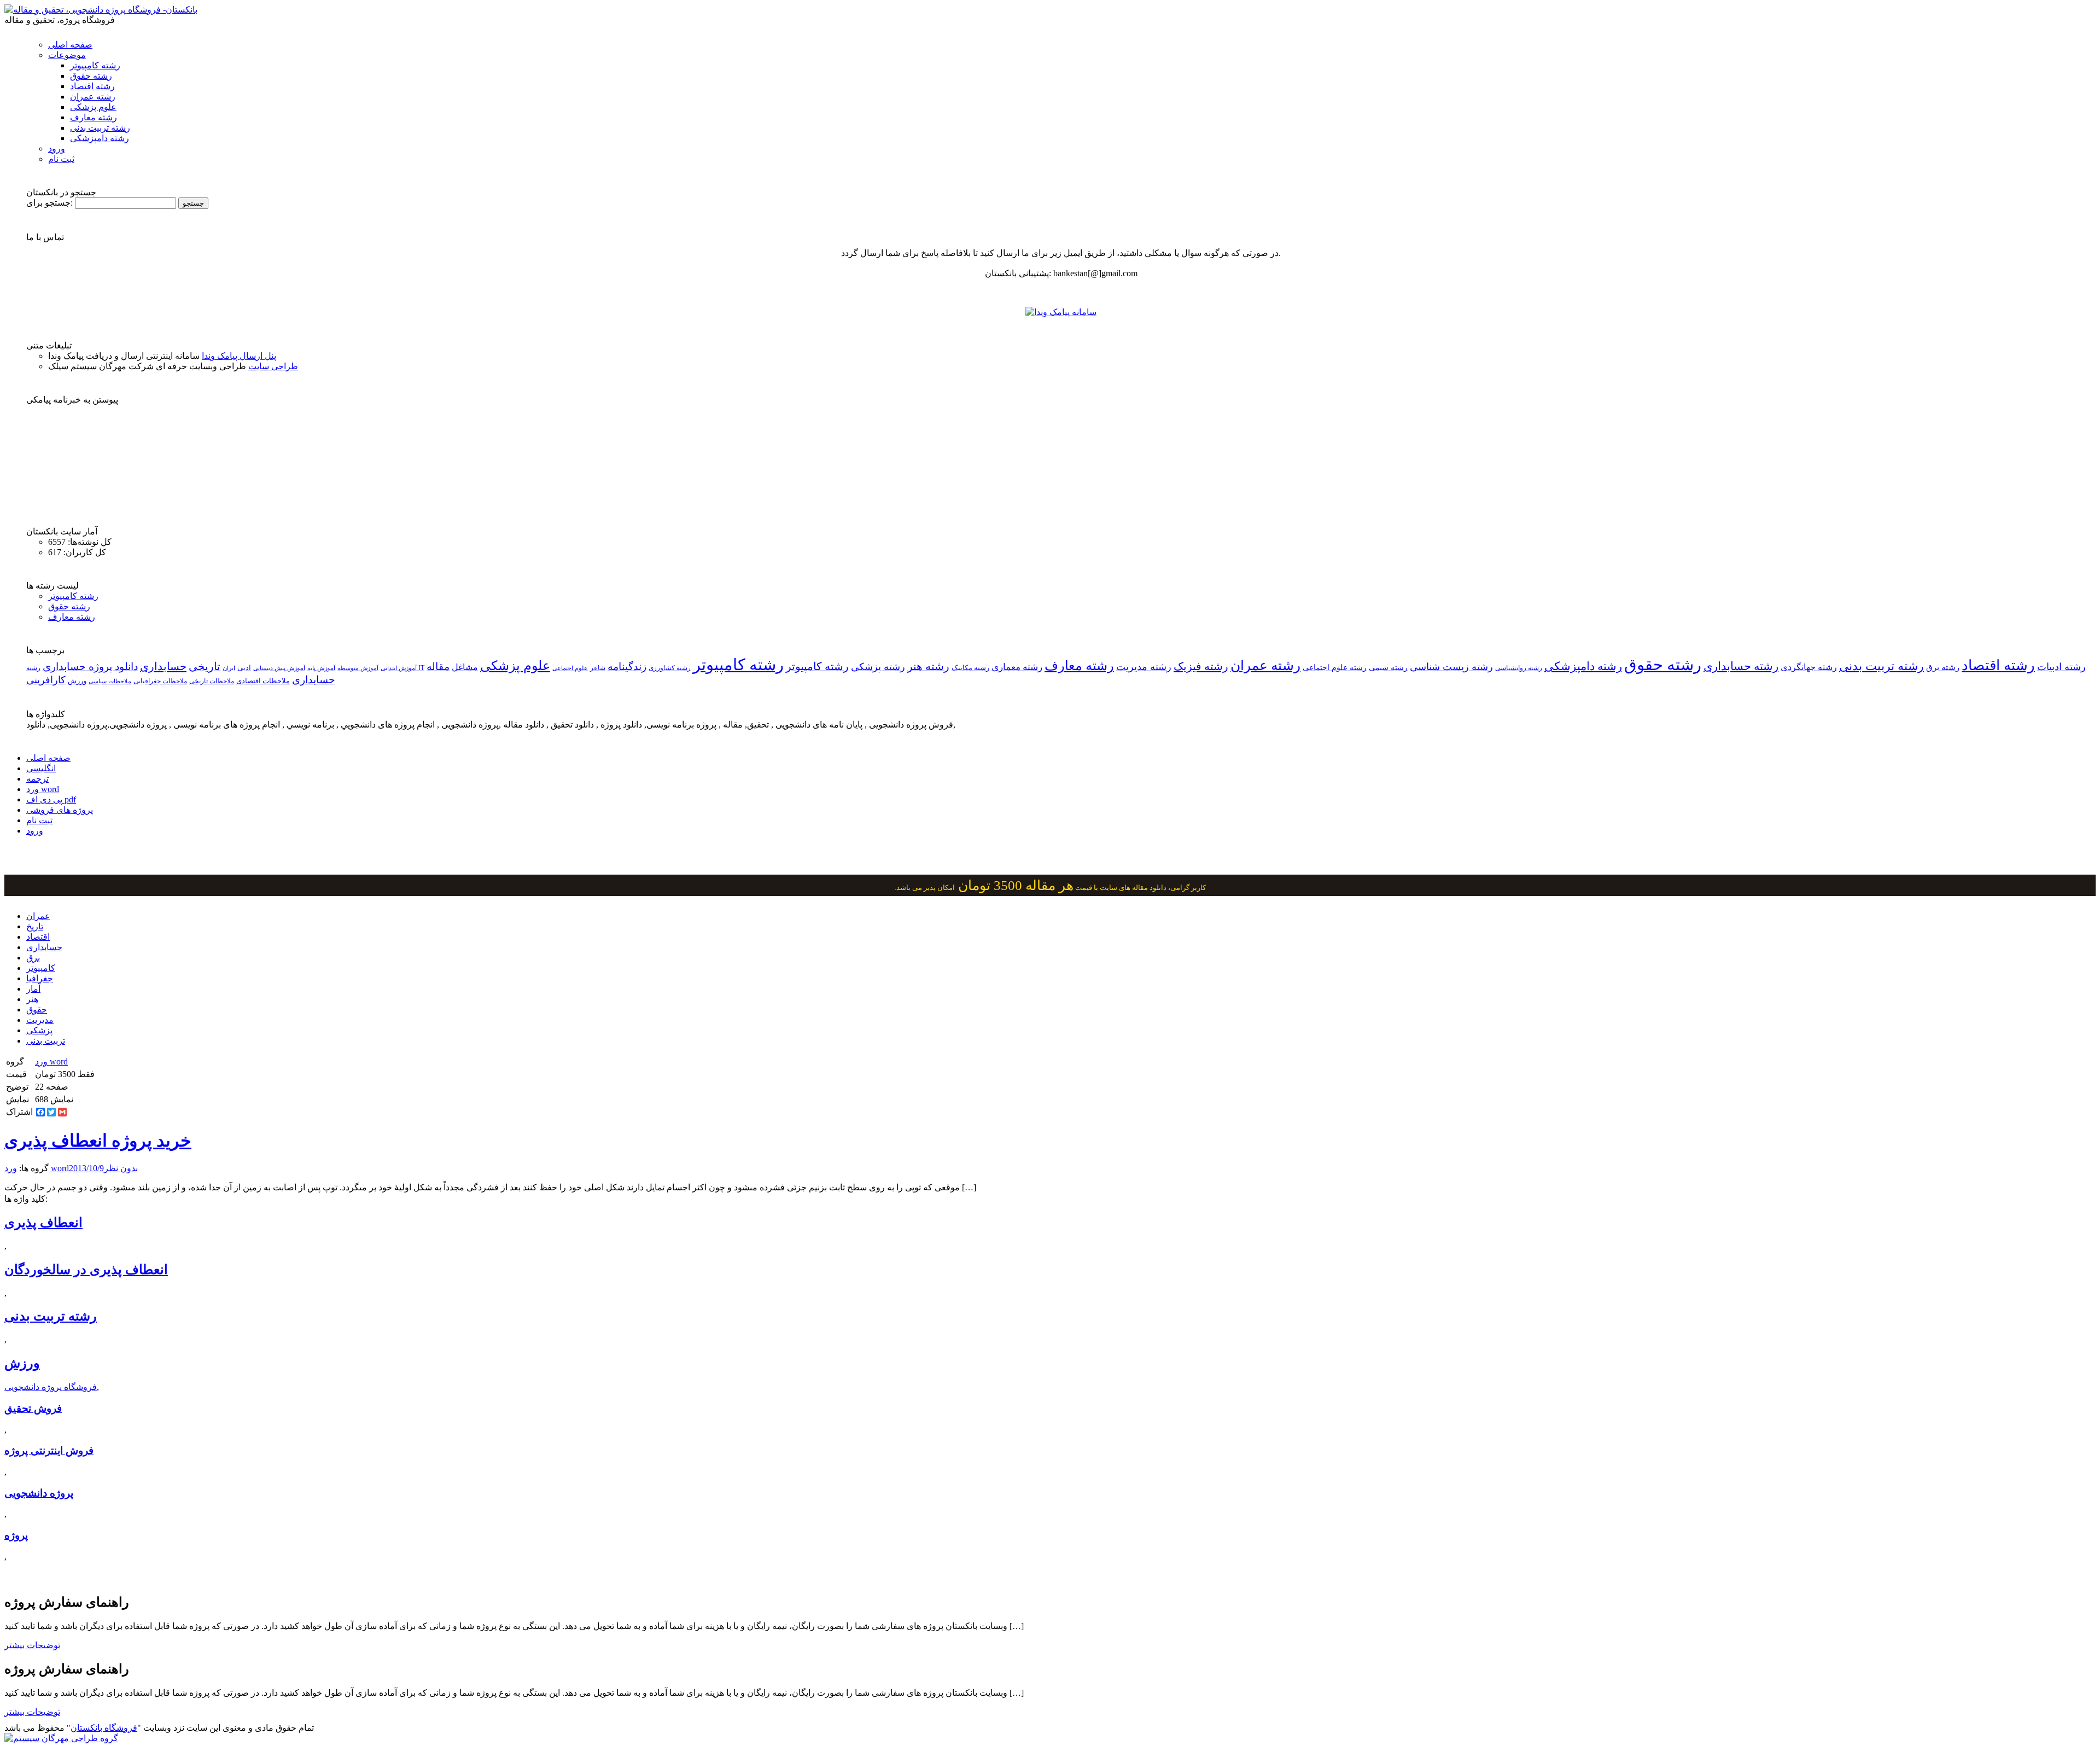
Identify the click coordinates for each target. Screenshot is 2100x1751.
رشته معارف (94, 117)
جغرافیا (40, 978)
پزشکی (39, 1030)
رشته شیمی (1388, 667)
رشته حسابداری (1741, 666)
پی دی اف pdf (51, 799)
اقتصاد (38, 937)
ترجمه (37, 779)
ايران (229, 668)
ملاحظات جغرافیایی (160, 681)
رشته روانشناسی (1519, 668)
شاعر (598, 668)
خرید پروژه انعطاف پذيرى (98, 1141)
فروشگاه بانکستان (104, 1728)
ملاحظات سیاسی (110, 681)
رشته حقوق (91, 76)
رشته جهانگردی (1809, 667)
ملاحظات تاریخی (212, 681)
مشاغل (465, 667)
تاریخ (35, 926)
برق (33, 958)
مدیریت (40, 1020)
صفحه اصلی (70, 45)
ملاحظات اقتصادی (263, 681)
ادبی (244, 668)
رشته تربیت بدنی (100, 128)
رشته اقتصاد (92, 86)
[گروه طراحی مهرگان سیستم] (61, 1738)
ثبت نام (61, 159)
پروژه (16, 1535)
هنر (32, 999)
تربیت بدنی (46, 1041)
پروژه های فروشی (60, 810)
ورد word (43, 789)
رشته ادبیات (2061, 667)
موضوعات (67, 55)
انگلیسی (41, 768)
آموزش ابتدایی (399, 668)
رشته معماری (1017, 667)
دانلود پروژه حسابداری (90, 667)
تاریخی (205, 666)
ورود (57, 149)
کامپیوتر (41, 968)
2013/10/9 (86, 1168)
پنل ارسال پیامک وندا (239, 356)
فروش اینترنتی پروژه (49, 1450)
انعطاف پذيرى (43, 1223)
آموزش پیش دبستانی (279, 668)
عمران (38, 916)
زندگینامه (627, 667)
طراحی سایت (273, 366)
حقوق (37, 1010)
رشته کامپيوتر (817, 666)
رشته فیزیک (1201, 666)
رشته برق (1943, 667)
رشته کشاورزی (670, 668)
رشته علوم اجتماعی (1335, 668)
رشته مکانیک (970, 668)
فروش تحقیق (33, 1408)
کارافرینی (46, 680)
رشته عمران (93, 97)
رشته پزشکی (878, 667)
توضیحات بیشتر (32, 1645)
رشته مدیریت (1144, 667)
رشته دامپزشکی (100, 138)
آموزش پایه (321, 668)
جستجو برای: (49, 203)
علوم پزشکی (93, 107)
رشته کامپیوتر (95, 65)
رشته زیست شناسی (1451, 667)
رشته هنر (928, 666)
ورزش (77, 681)
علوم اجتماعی (570, 668)
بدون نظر (121, 1168)
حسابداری (163, 666)
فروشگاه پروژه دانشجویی (51, 1387)
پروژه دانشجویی (39, 1493)
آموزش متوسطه (358, 668)
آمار (33, 989)
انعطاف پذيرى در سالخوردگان (86, 1270)
